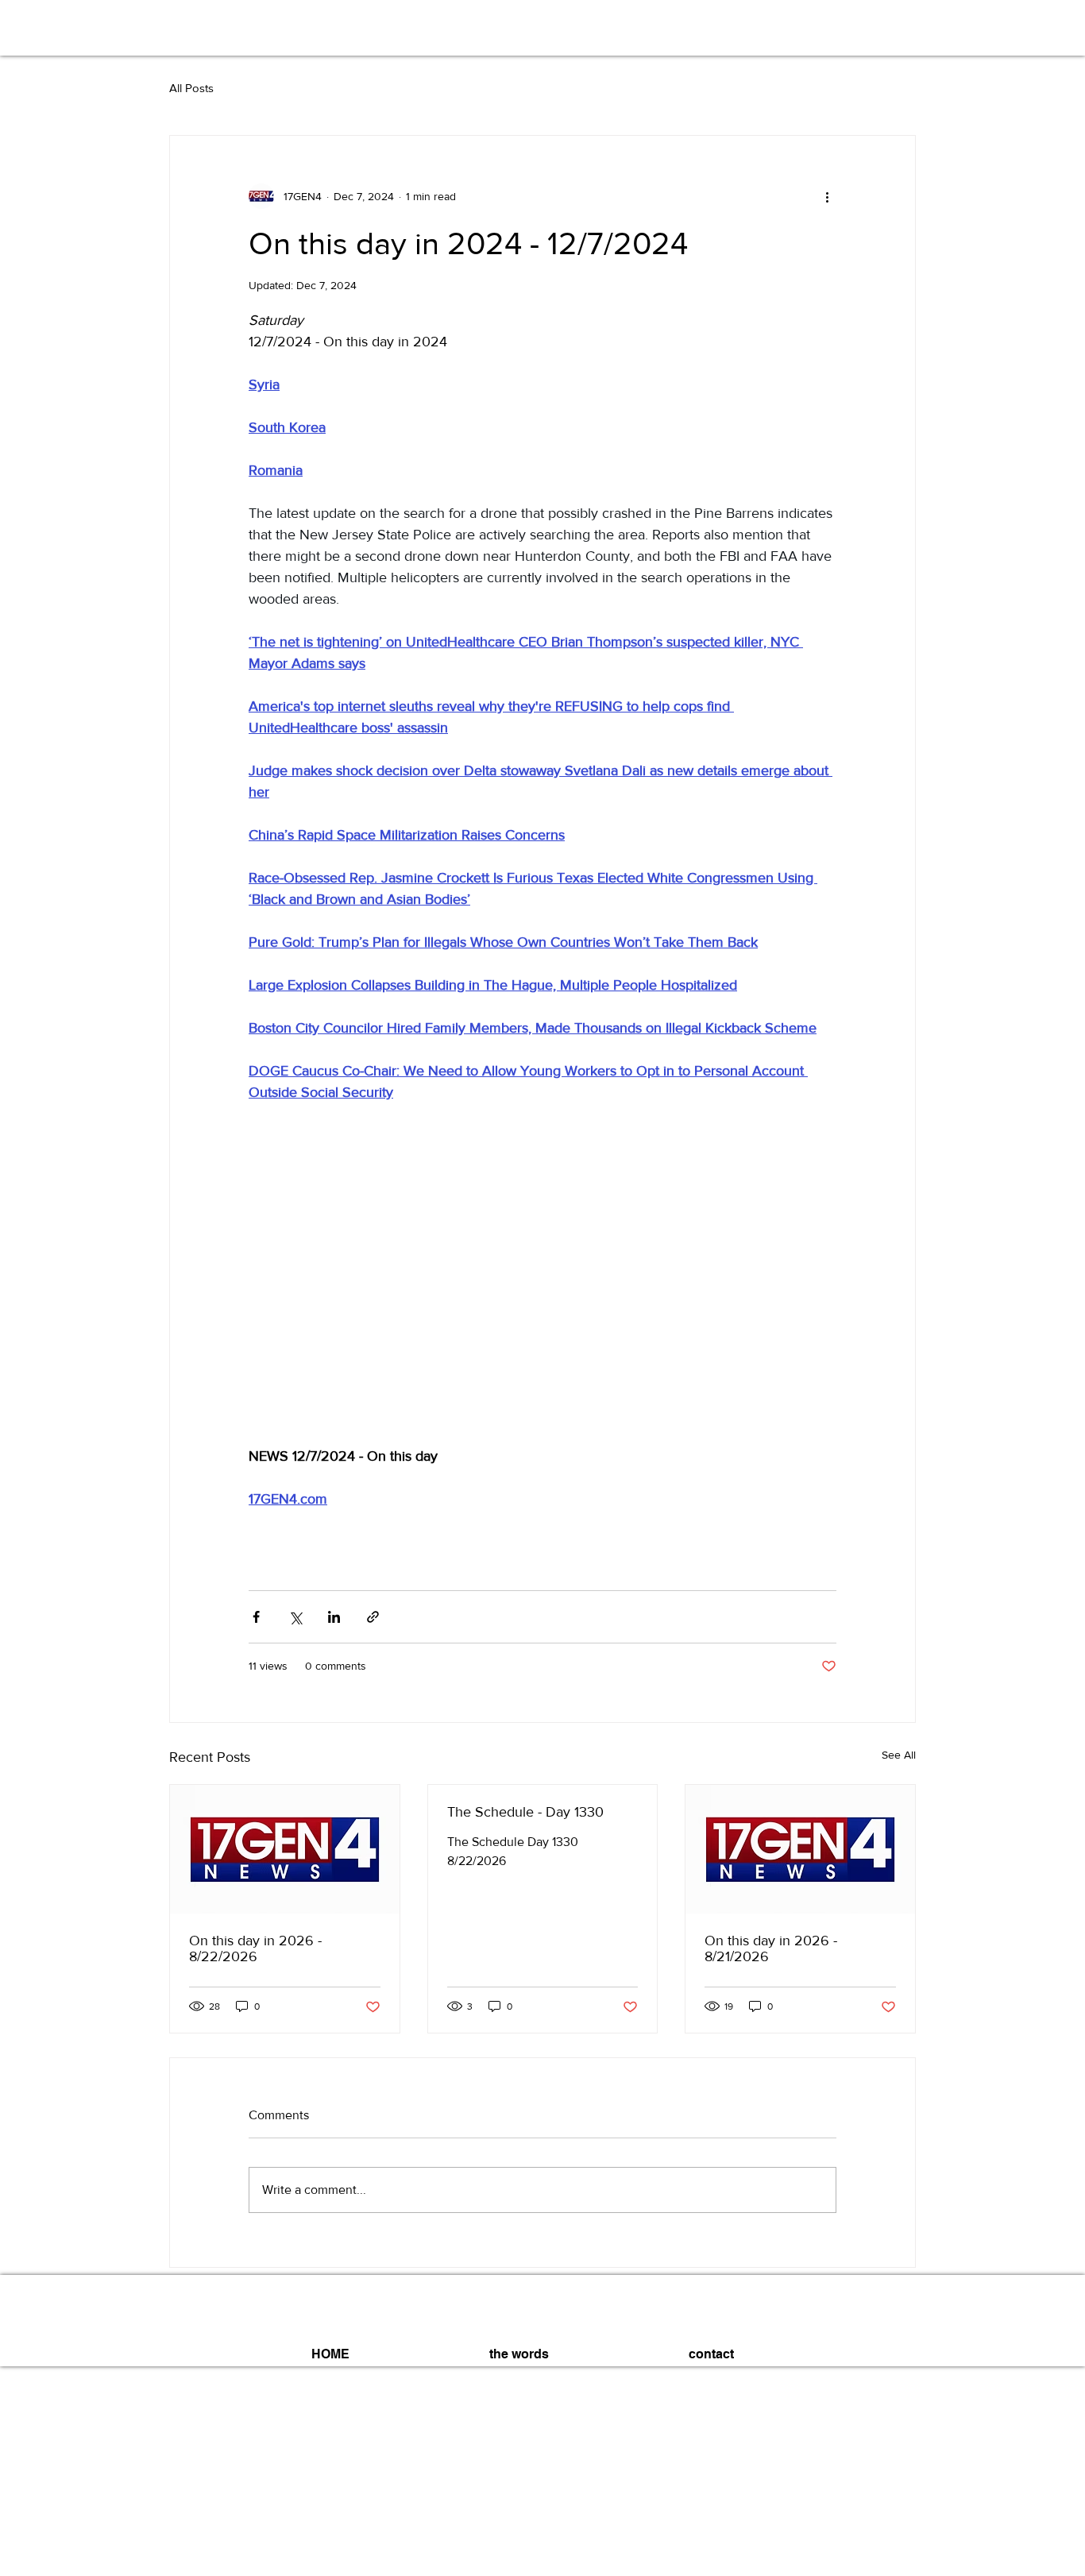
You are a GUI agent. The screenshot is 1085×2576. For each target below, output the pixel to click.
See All (899, 1755)
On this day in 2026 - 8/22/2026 (255, 1948)
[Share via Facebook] (256, 1617)
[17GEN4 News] (285, 1849)
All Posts (191, 88)
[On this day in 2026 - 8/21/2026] (800, 1849)
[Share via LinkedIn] (334, 1617)
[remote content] (542, 1285)
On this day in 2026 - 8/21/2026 (771, 1948)
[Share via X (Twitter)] (295, 1617)
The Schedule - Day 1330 (525, 1812)
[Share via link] (373, 1617)
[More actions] (827, 196)
